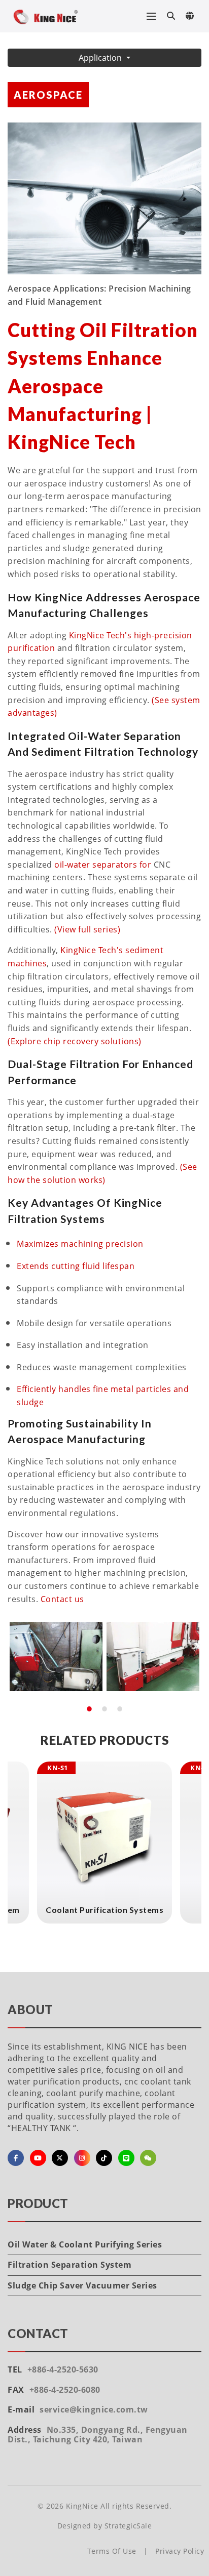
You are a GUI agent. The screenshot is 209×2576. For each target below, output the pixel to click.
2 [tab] (104, 1709)
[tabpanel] (56, 1657)
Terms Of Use (112, 2551)
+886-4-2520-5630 (63, 2369)
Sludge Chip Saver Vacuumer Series (82, 2285)
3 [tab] (120, 1709)
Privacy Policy (180, 2551)
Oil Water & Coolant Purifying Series (85, 2244)
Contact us (62, 1599)
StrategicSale (128, 2526)
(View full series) (87, 929)
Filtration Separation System (69, 2265)
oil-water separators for (103, 865)
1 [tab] (89, 1709)
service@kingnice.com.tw (94, 2409)
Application (101, 58)
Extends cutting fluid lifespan (76, 1266)
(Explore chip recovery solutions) (75, 1041)
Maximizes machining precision (80, 1244)
